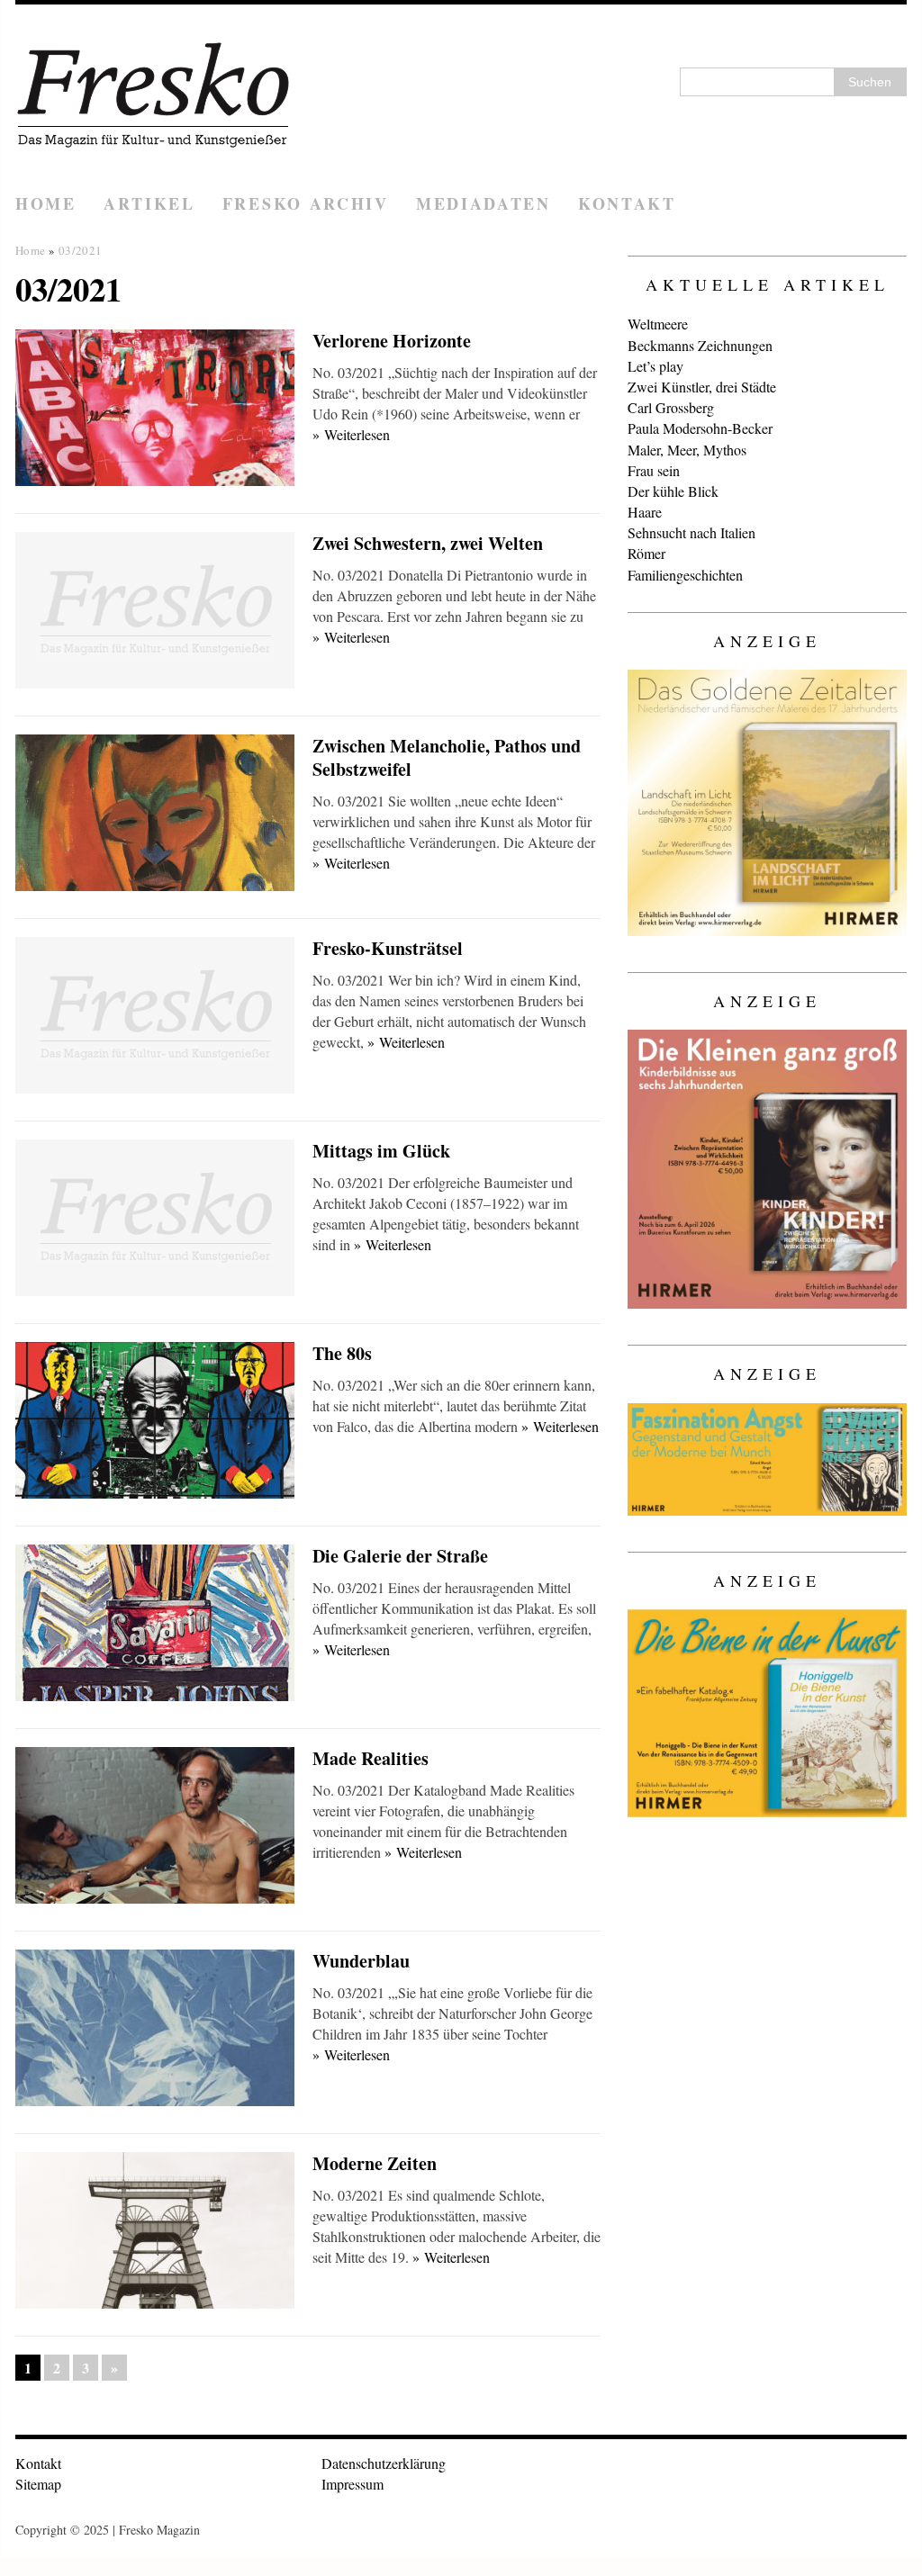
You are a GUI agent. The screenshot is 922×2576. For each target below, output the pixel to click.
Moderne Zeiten (375, 2163)
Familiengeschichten (685, 575)
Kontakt (627, 203)
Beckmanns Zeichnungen (700, 345)
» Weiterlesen (351, 434)
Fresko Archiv (306, 203)
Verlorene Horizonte (392, 341)
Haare (645, 512)
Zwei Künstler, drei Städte (702, 387)
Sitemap (38, 2484)
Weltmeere (658, 324)
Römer (646, 553)
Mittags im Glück (381, 1151)
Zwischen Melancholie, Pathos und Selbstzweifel (447, 757)
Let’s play (655, 366)
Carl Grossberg (671, 407)
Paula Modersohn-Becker (700, 428)
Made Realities (371, 1758)
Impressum (353, 2484)
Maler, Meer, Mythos (687, 450)
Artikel (149, 203)
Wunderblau (361, 1961)
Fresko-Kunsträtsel (388, 948)
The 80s (342, 1353)
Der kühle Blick (673, 491)
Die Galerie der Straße (400, 1556)
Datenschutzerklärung (384, 2463)
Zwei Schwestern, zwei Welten (428, 543)
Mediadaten (484, 203)
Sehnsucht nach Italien (691, 532)
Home (46, 203)
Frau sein (654, 470)
